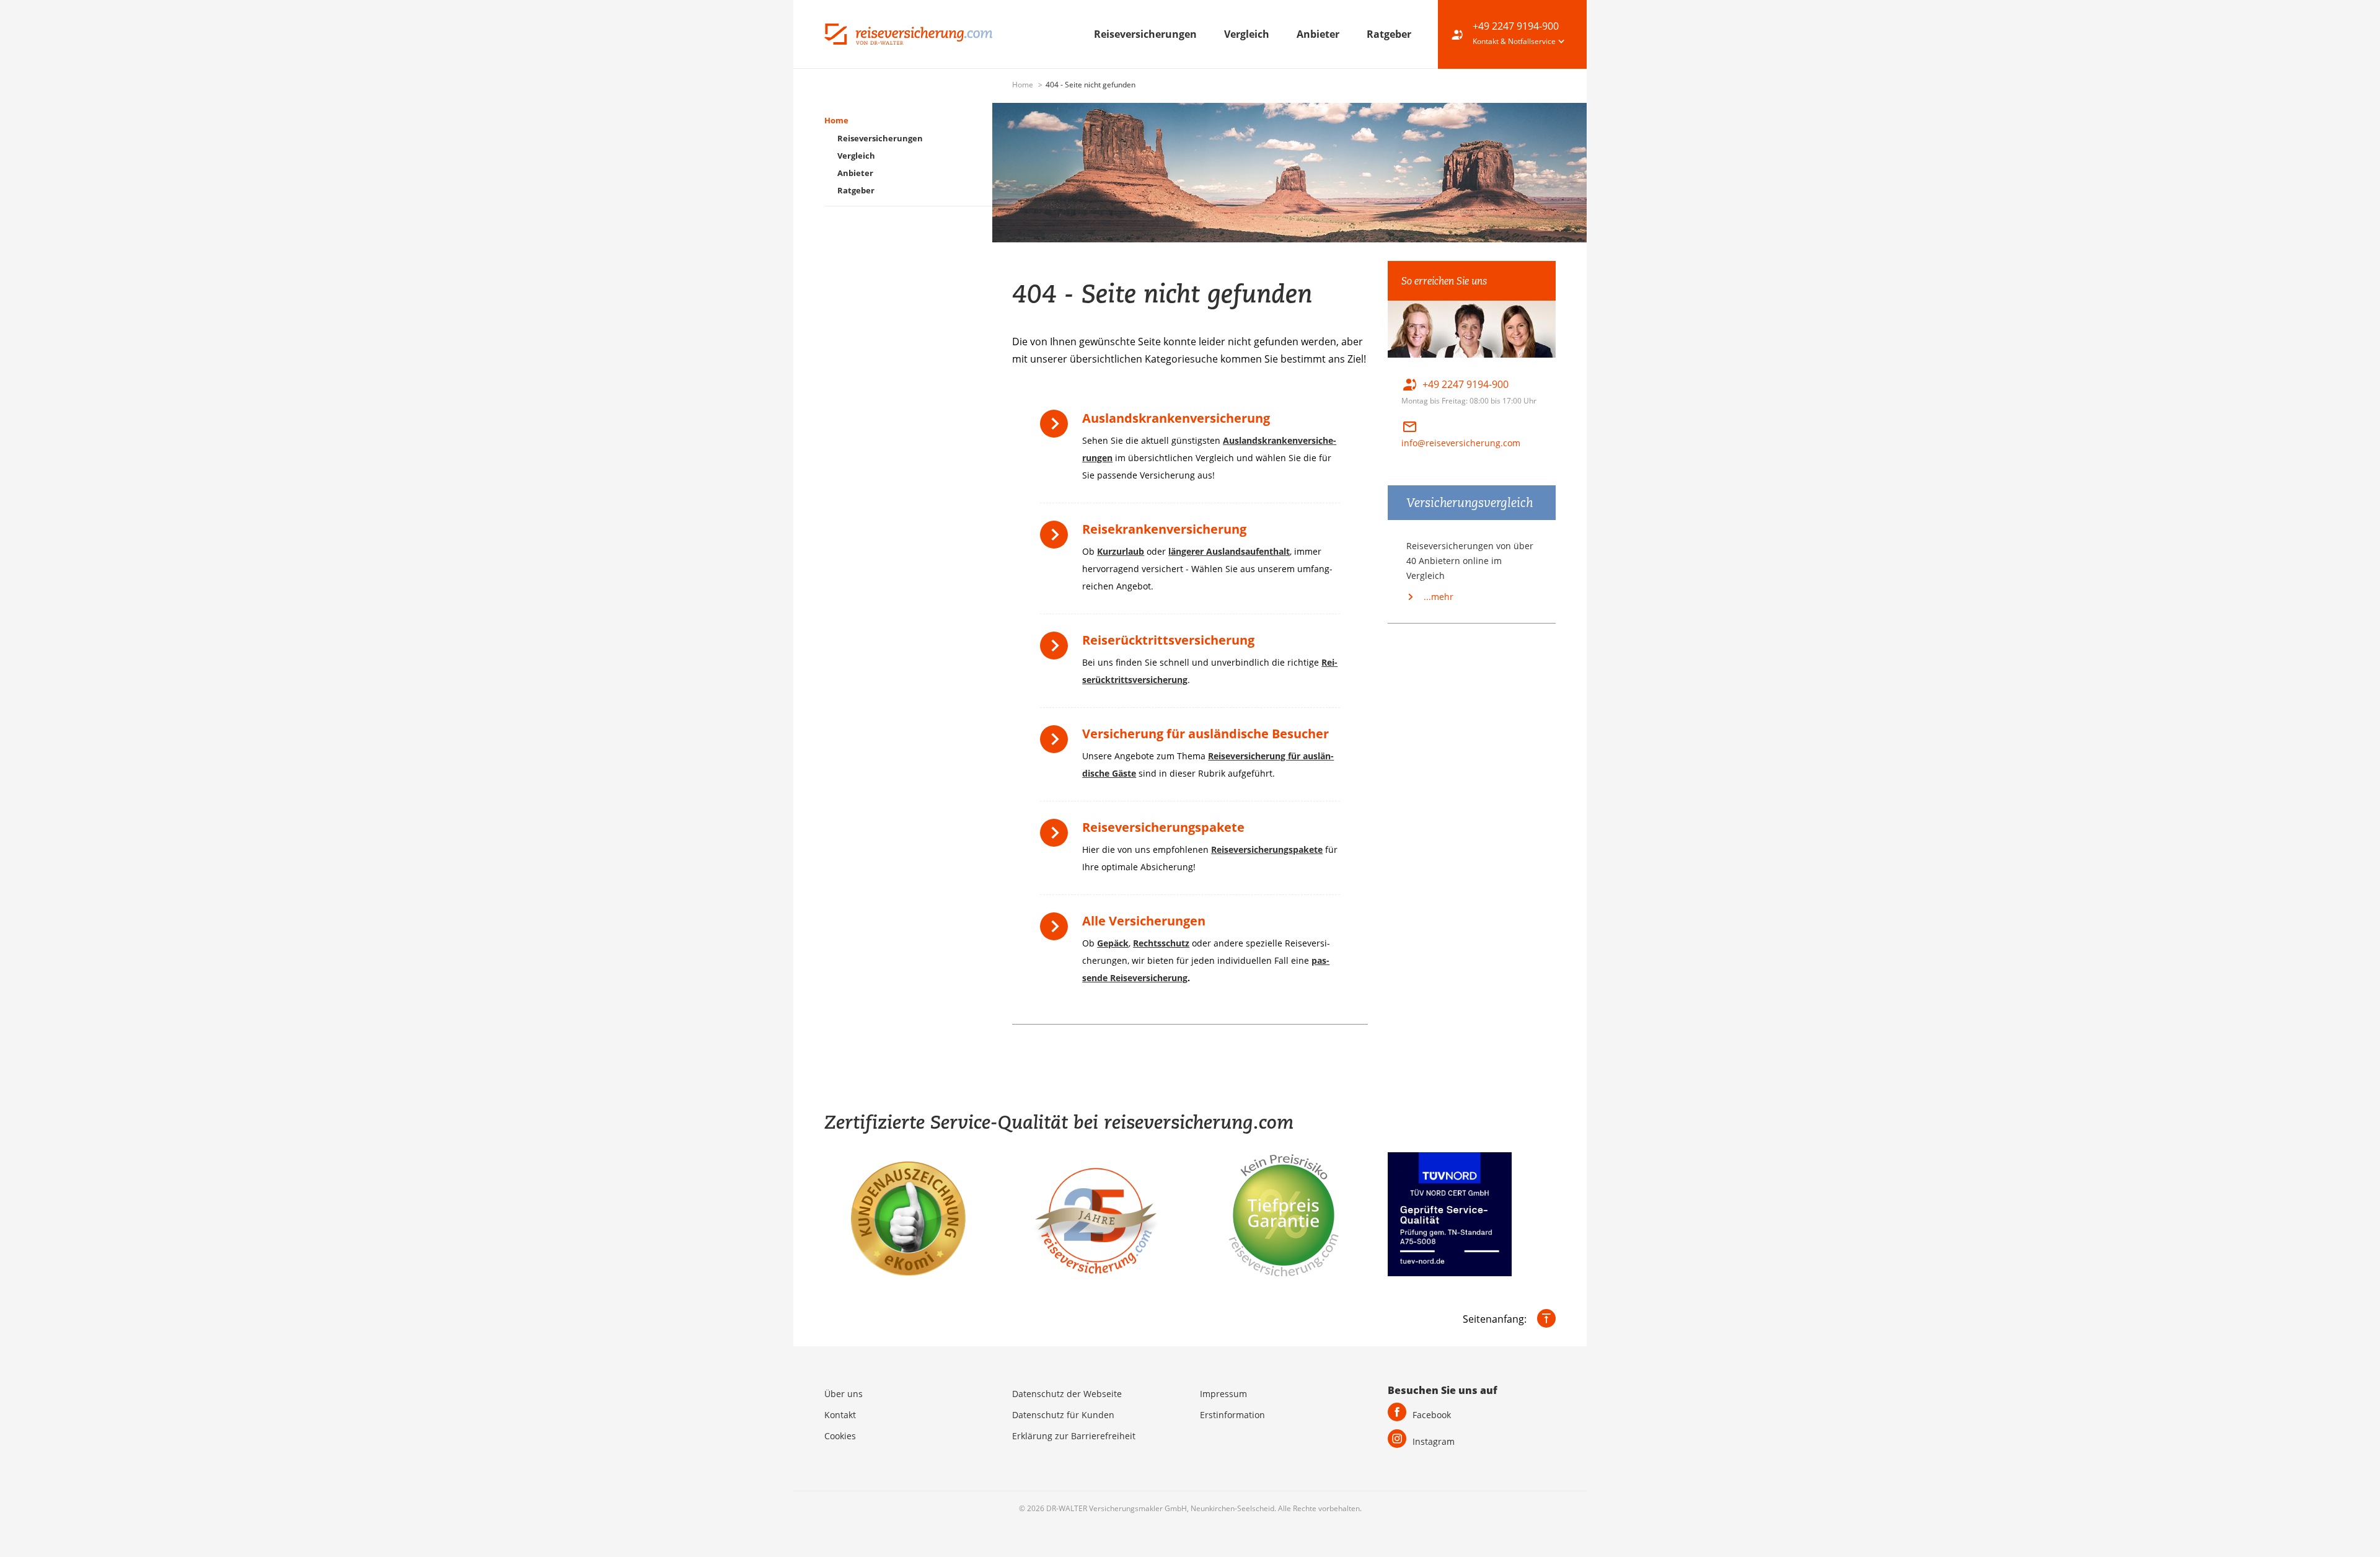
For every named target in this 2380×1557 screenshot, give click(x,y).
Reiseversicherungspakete (1163, 827)
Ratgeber (1389, 34)
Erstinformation (1232, 1415)
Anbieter (1319, 34)
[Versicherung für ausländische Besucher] (1057, 743)
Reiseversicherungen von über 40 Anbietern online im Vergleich (1470, 561)
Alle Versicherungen (1144, 921)
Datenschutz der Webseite (1067, 1394)
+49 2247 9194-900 (1516, 26)
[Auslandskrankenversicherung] (1057, 428)
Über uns (844, 1394)
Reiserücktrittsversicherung (1168, 640)
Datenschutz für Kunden (1063, 1415)
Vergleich (1248, 34)
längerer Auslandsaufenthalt (1229, 551)
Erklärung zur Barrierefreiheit (1074, 1436)
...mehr (1437, 597)
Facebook (1432, 1415)
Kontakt (840, 1415)
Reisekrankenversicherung (1164, 529)
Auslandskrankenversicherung (1176, 418)
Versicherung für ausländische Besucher (1205, 734)
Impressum (1223, 1394)
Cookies (840, 1436)
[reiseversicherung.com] (908, 33)
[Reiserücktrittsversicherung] (1057, 650)
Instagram (1434, 1441)
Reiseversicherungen (1147, 34)
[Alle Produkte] (1057, 931)
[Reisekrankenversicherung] (1057, 539)
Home (1024, 85)
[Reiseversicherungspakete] (1057, 837)
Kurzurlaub (1121, 551)
